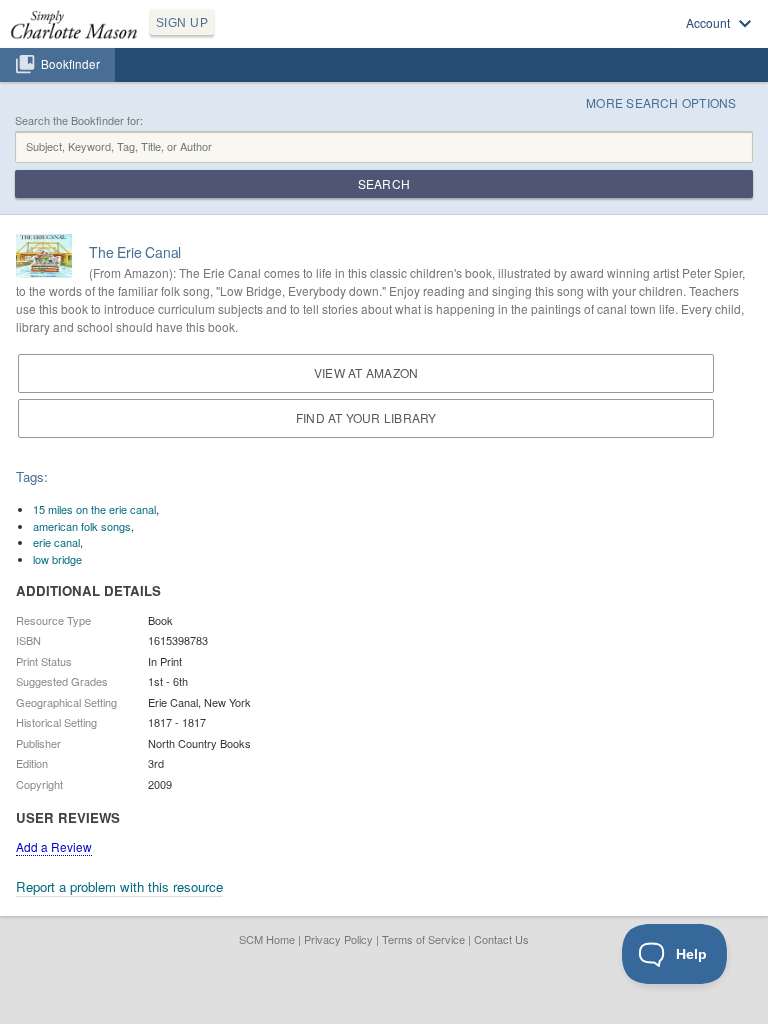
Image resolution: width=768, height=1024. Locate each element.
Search (384, 183)
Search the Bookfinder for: (79, 120)
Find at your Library (366, 417)
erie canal (56, 542)
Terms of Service (423, 939)
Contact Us (501, 939)
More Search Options (661, 102)
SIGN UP (182, 23)
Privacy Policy (338, 939)
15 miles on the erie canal (94, 509)
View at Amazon (366, 372)
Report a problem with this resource (119, 886)
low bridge (57, 559)
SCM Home (267, 939)
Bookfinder (70, 64)
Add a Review (54, 846)
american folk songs (82, 526)
